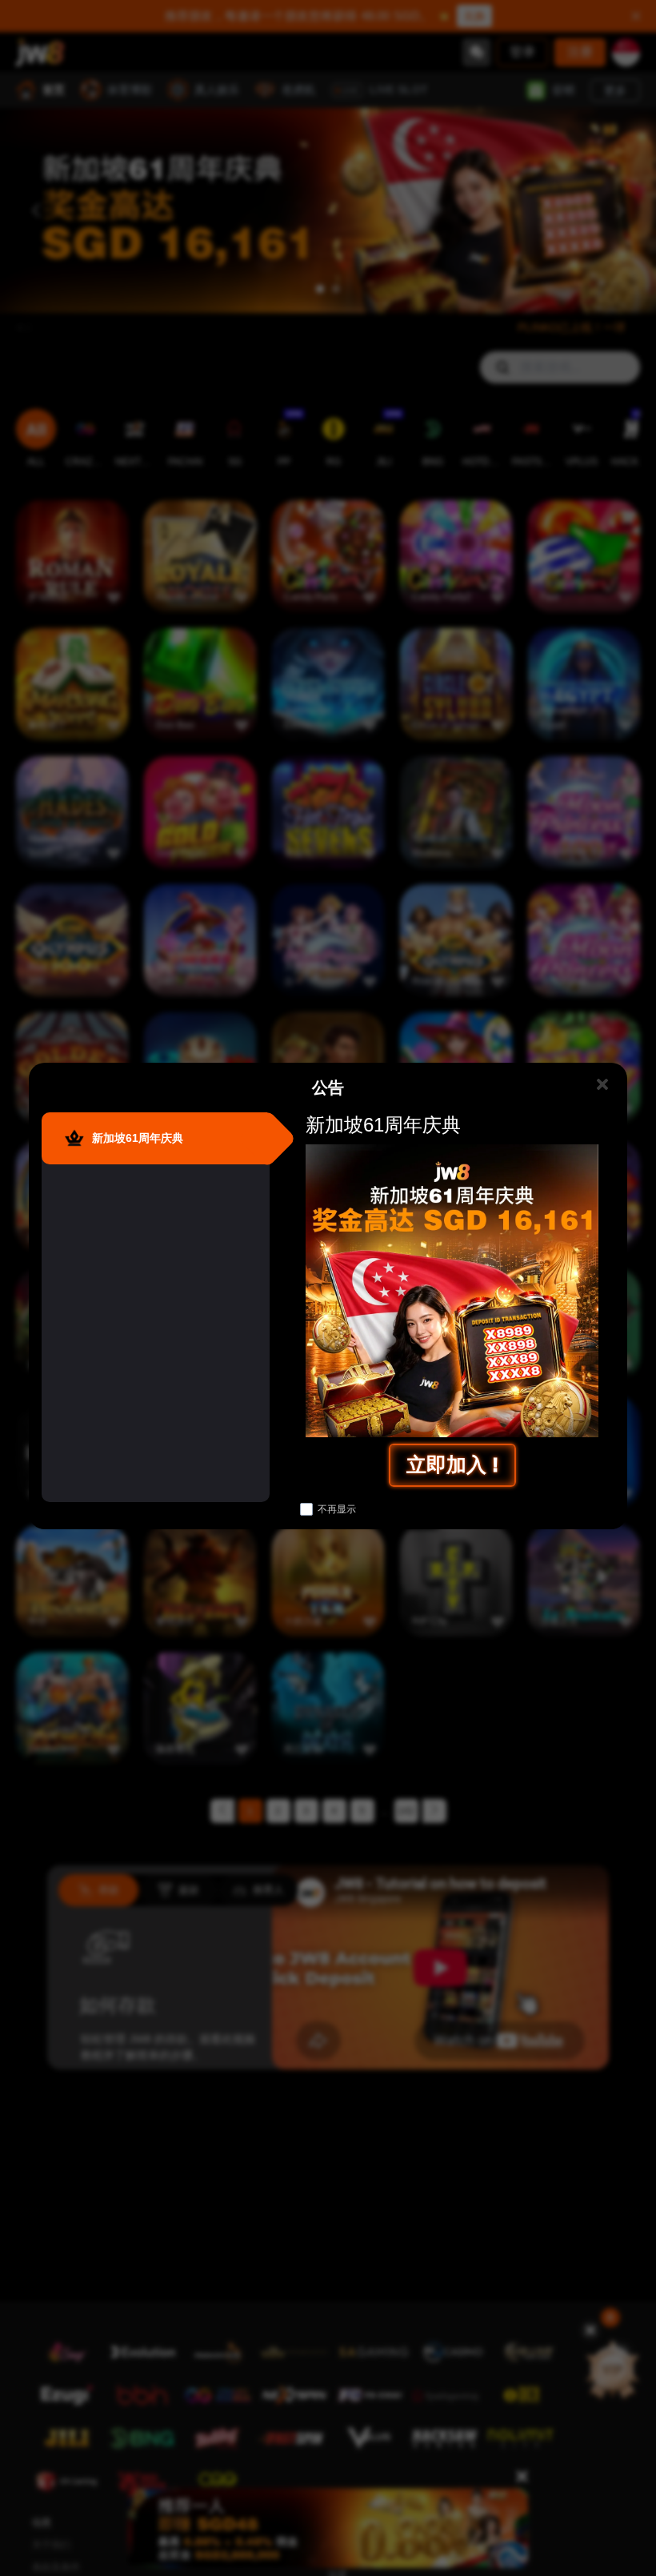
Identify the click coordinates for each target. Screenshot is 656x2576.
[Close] (602, 1085)
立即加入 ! (452, 1464)
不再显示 (337, 1509)
